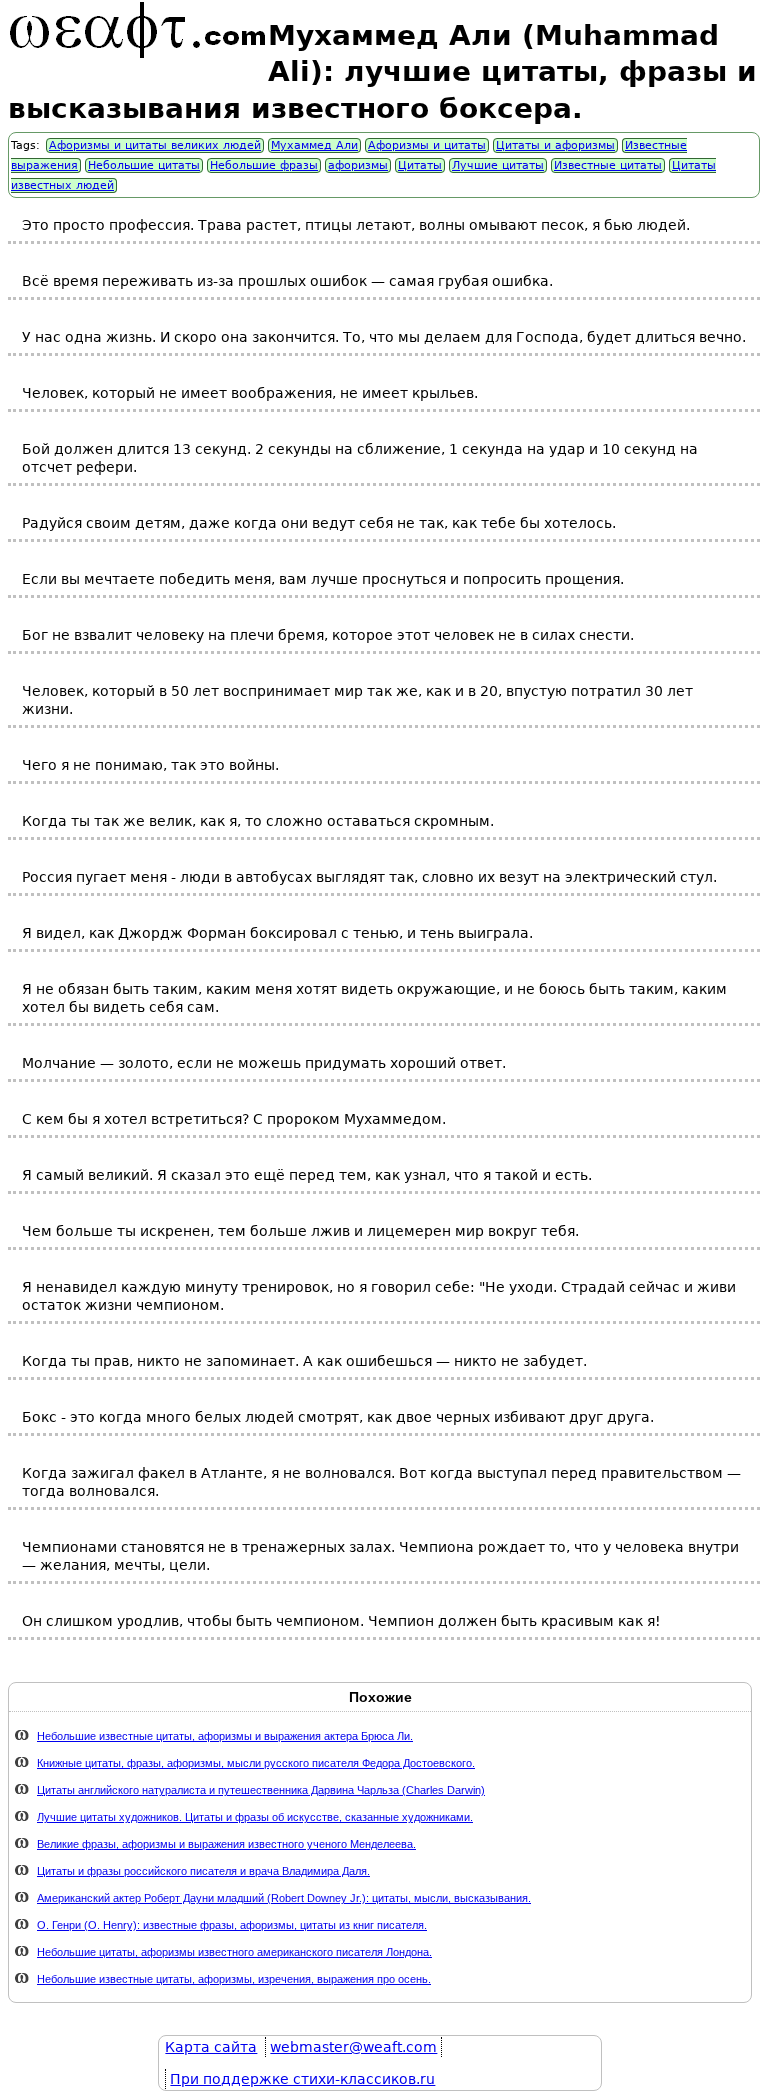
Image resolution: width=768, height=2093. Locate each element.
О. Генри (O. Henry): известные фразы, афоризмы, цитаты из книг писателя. (232, 1925)
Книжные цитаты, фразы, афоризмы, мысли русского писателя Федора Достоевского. (256, 1763)
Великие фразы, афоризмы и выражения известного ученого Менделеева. (226, 1844)
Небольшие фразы (264, 165)
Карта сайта (211, 2047)
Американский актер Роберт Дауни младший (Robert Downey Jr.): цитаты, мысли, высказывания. (284, 1898)
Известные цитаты (608, 165)
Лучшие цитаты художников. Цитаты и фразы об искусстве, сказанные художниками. (255, 1817)
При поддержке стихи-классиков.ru (302, 2079)
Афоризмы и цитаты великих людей (155, 145)
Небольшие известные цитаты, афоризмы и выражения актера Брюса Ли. (225, 1736)
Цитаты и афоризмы (555, 145)
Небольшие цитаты (144, 165)
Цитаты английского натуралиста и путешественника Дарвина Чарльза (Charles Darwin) (261, 1790)
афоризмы (358, 165)
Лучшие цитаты (498, 165)
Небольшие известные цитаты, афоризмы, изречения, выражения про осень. (234, 1979)
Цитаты (420, 165)
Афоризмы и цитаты (427, 145)
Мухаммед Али (314, 145)
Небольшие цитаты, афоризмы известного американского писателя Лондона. (234, 1952)
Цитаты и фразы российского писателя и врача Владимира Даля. (203, 1871)
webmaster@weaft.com (353, 2047)
